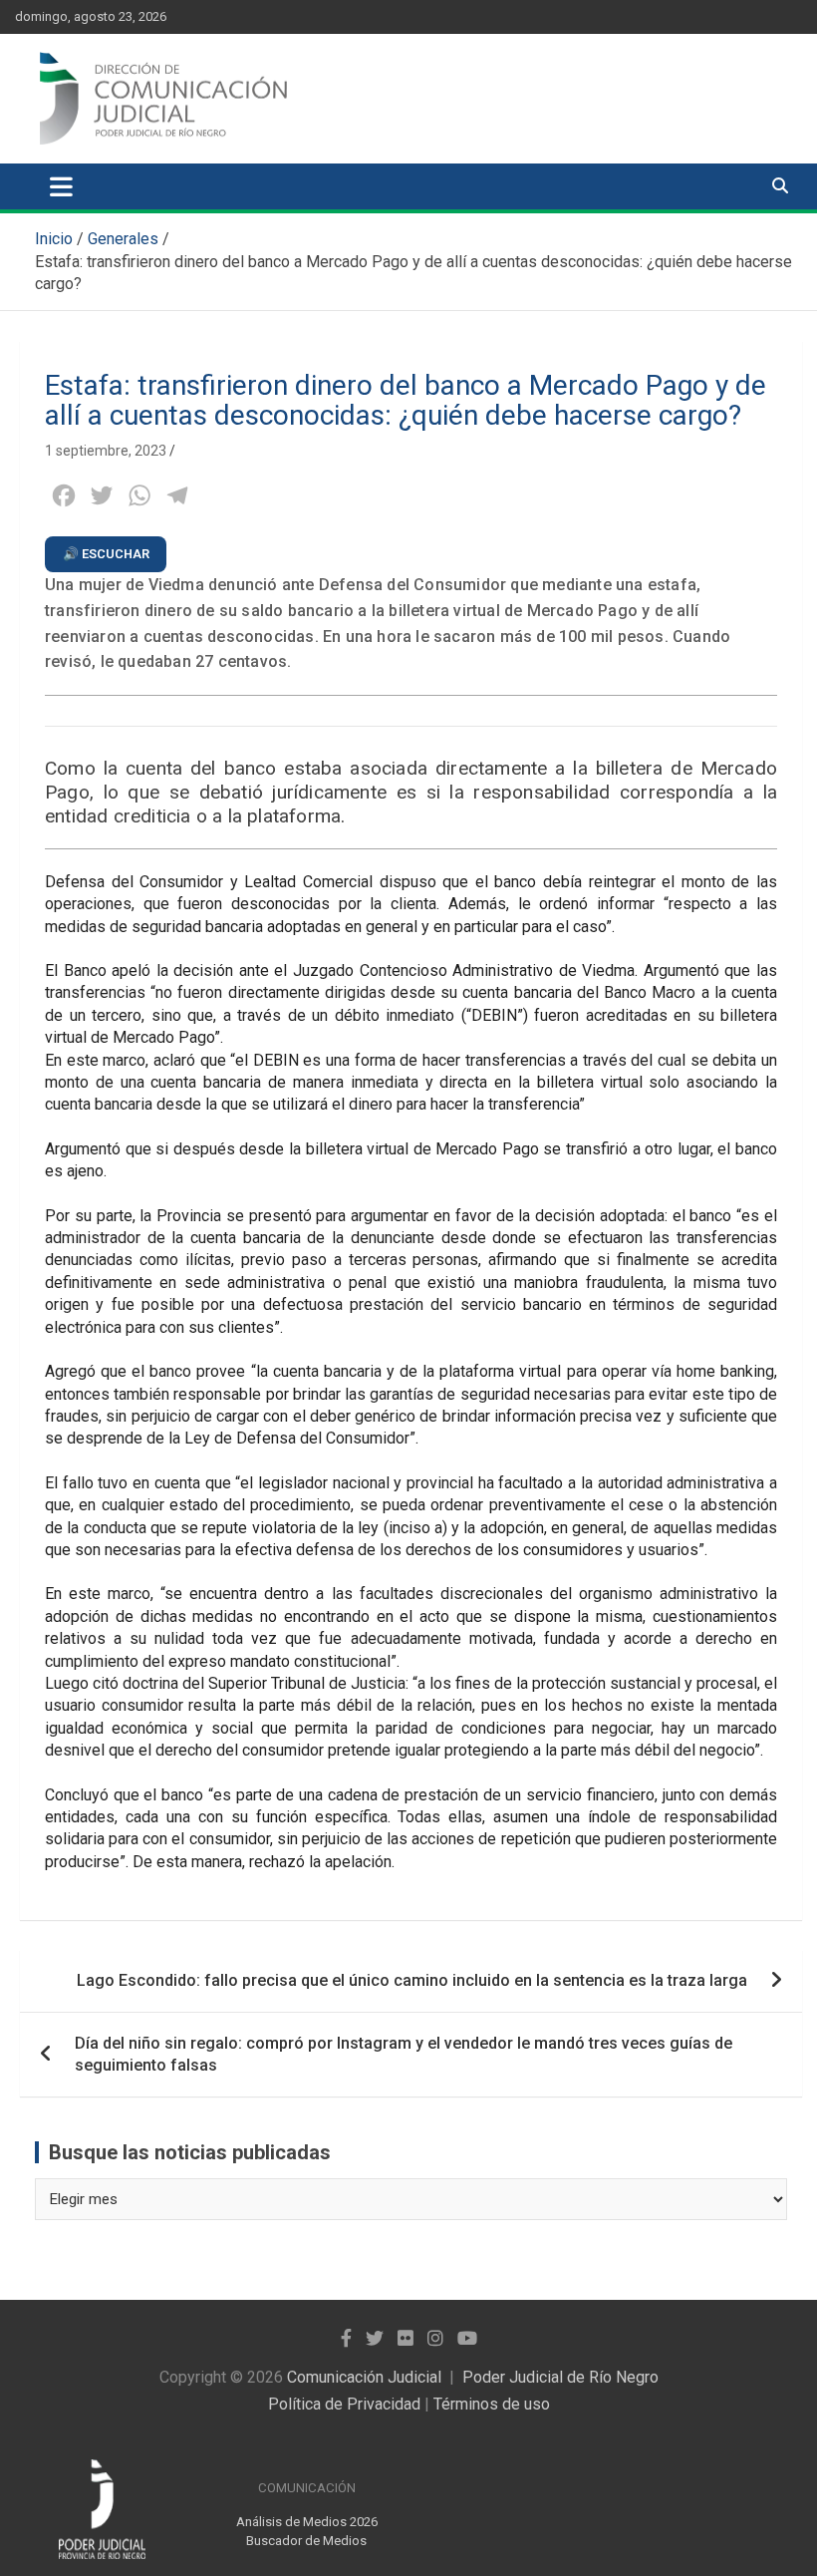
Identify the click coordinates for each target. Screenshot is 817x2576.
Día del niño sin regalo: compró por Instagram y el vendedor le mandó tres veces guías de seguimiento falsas (404, 2054)
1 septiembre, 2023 (106, 451)
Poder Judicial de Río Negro (560, 2377)
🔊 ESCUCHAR (106, 554)
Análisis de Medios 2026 (307, 2522)
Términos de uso (492, 2404)
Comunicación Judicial (364, 2377)
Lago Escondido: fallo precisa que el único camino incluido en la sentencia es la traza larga (412, 1980)
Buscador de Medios (306, 2541)
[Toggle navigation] (61, 186)
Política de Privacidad (344, 2404)
